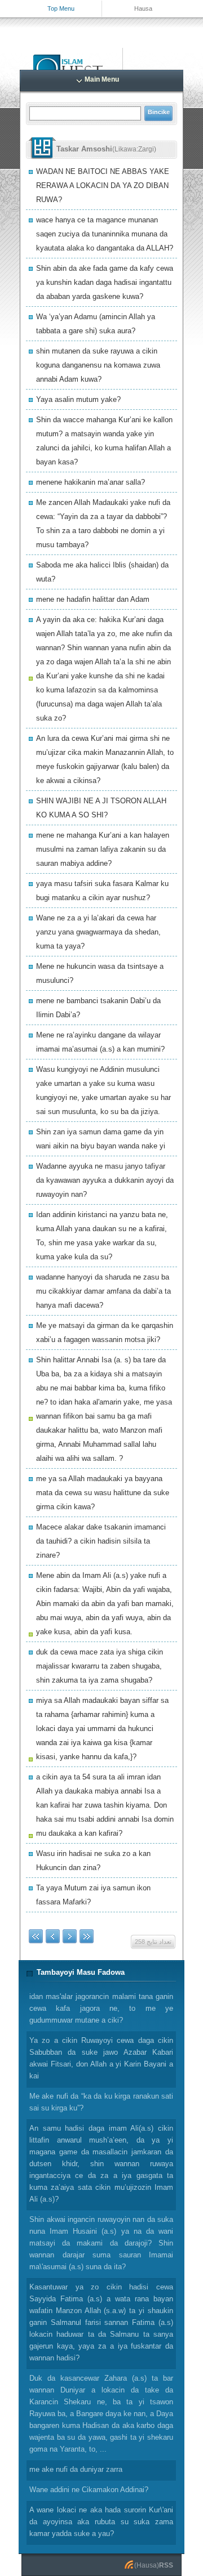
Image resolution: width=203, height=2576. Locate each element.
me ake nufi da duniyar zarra (76, 2469)
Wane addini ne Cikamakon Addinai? (89, 2490)
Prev (53, 1936)
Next (70, 1936)
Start (36, 1936)
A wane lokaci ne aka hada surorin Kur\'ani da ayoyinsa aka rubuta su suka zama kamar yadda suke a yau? (101, 2522)
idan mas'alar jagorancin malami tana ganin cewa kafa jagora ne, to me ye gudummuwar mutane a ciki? (101, 2008)
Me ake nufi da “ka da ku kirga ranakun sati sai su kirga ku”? (101, 2102)
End (87, 1936)
